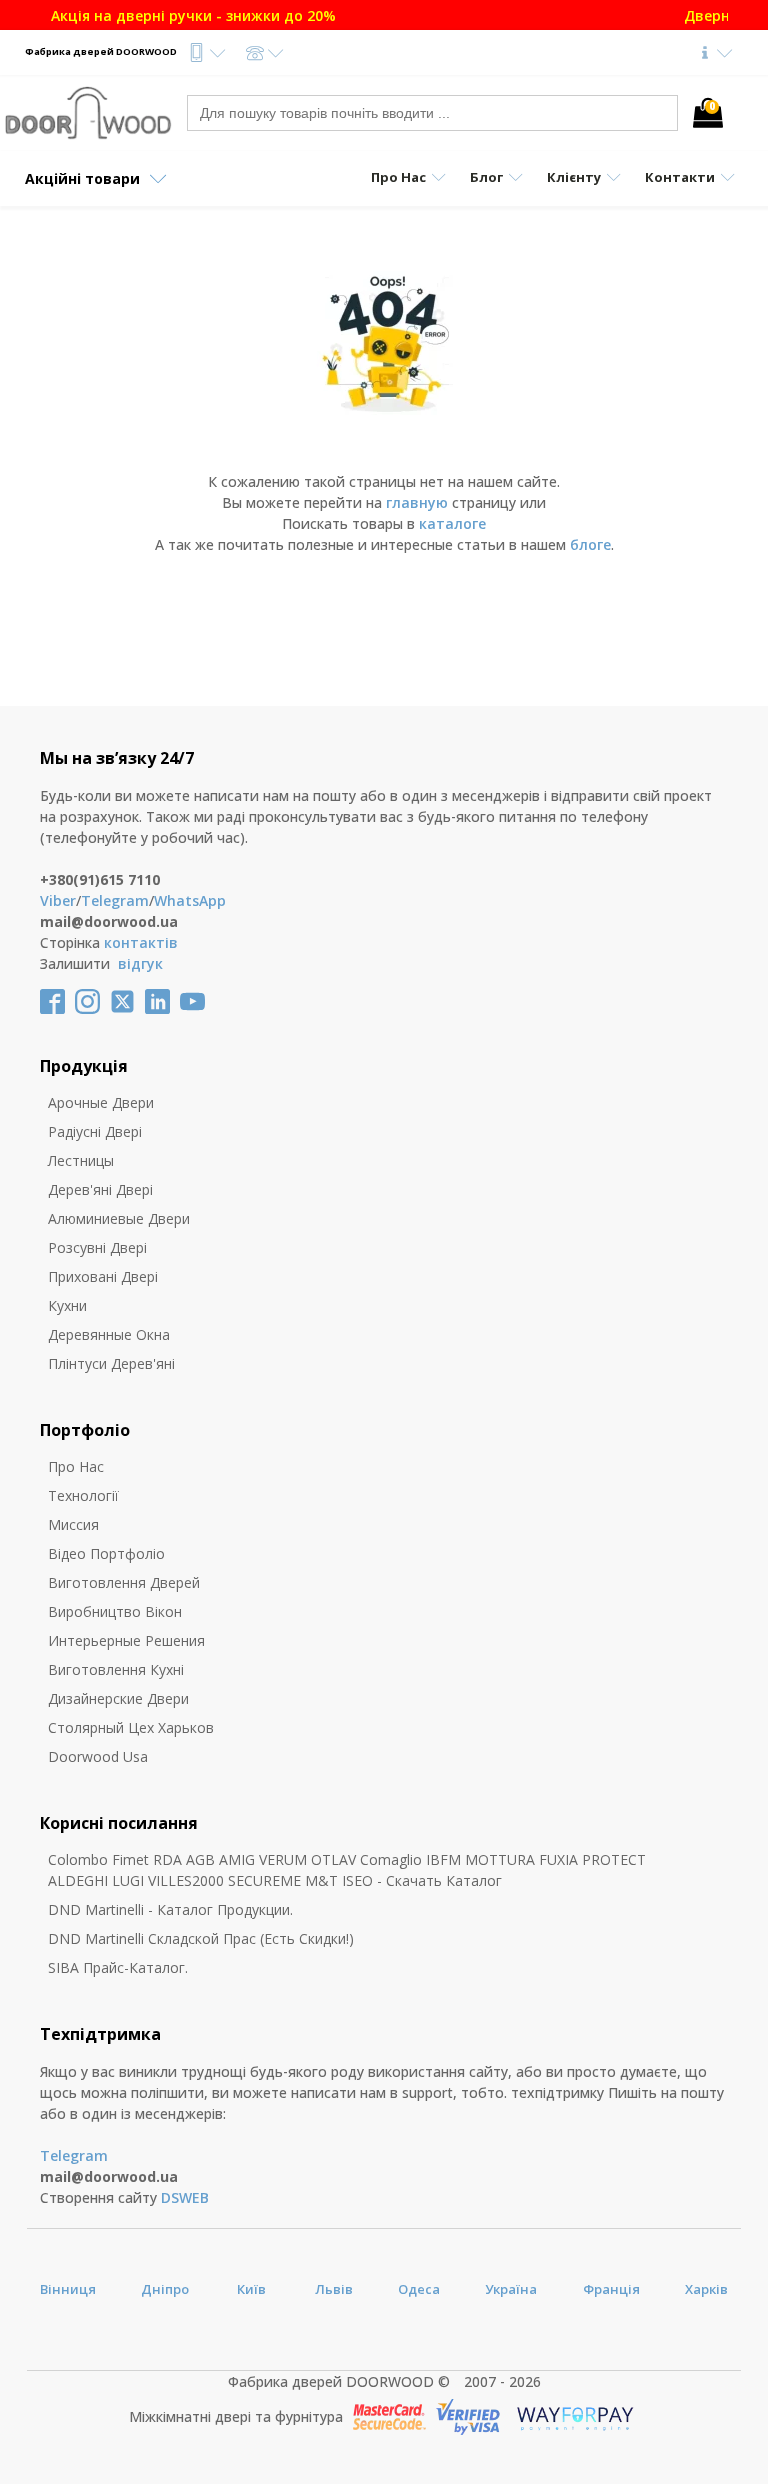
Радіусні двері (95, 1131)
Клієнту (574, 177)
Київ (251, 2289)
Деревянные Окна (109, 1334)
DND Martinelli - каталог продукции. (170, 1909)
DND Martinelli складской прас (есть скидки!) (201, 1938)
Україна (511, 2289)
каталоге (452, 523)
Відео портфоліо (106, 1553)
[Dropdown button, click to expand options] (206, 52)
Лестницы (81, 1160)
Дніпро (165, 2289)
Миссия (73, 1524)
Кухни (67, 1305)
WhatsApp (190, 900)
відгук (140, 963)
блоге (590, 544)
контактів (141, 942)
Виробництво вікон (115, 1611)
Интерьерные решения (126, 1640)
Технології (83, 1495)
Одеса (419, 2289)
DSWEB (185, 2197)
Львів (334, 2289)
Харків (706, 2289)
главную (417, 502)
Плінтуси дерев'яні (111, 1363)
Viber (58, 900)
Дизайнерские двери (118, 1698)
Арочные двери (101, 1102)
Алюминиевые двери (119, 1218)
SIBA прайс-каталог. (118, 1967)
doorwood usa (98, 1756)
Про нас (76, 1466)
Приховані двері (103, 1276)
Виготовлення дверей (124, 1582)
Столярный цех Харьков (131, 1727)
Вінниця (68, 2289)
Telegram (115, 900)
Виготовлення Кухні (116, 1669)
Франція (611, 2289)
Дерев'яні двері (100, 1189)
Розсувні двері (97, 1247)
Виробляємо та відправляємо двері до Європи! (377, 15)
